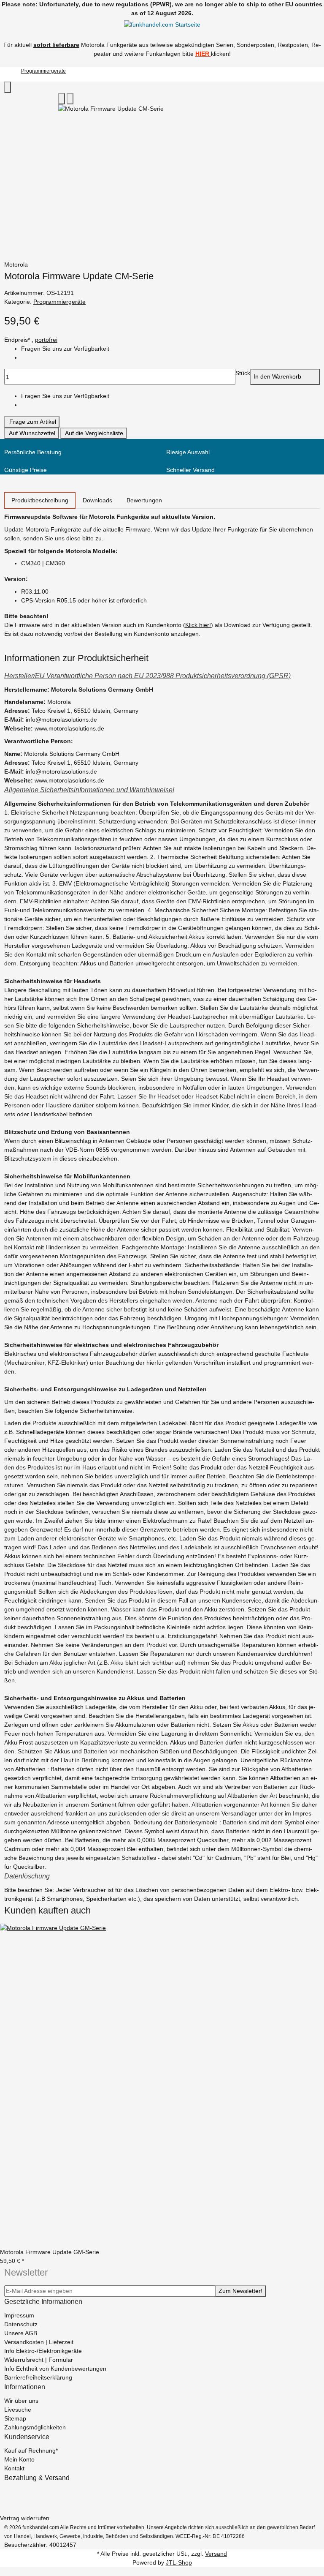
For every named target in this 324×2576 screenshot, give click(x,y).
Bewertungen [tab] (144, 500)
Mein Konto (19, 2459)
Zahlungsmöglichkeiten (35, 2427)
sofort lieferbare (56, 45)
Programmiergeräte (59, 302)
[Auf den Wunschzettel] (70, 99)
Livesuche (18, 2410)
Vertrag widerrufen (25, 2518)
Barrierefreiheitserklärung (38, 2377)
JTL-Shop (179, 2562)
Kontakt (14, 2468)
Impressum (19, 2315)
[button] (162, 676)
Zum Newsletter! (240, 2291)
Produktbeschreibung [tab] (40, 500)
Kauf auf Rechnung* (31, 2451)
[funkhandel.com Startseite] (162, 25)
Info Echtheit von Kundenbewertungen (55, 2369)
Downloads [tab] (97, 500)
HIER (202, 54)
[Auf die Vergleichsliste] (62, 99)
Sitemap (15, 2418)
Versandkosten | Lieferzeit (39, 2342)
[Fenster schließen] (8, 87)
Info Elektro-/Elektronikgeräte (43, 2351)
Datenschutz (21, 2324)
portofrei (46, 340)
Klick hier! (198, 625)
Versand (216, 2554)
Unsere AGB (21, 2333)
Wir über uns (21, 2401)
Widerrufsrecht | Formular (39, 2360)
